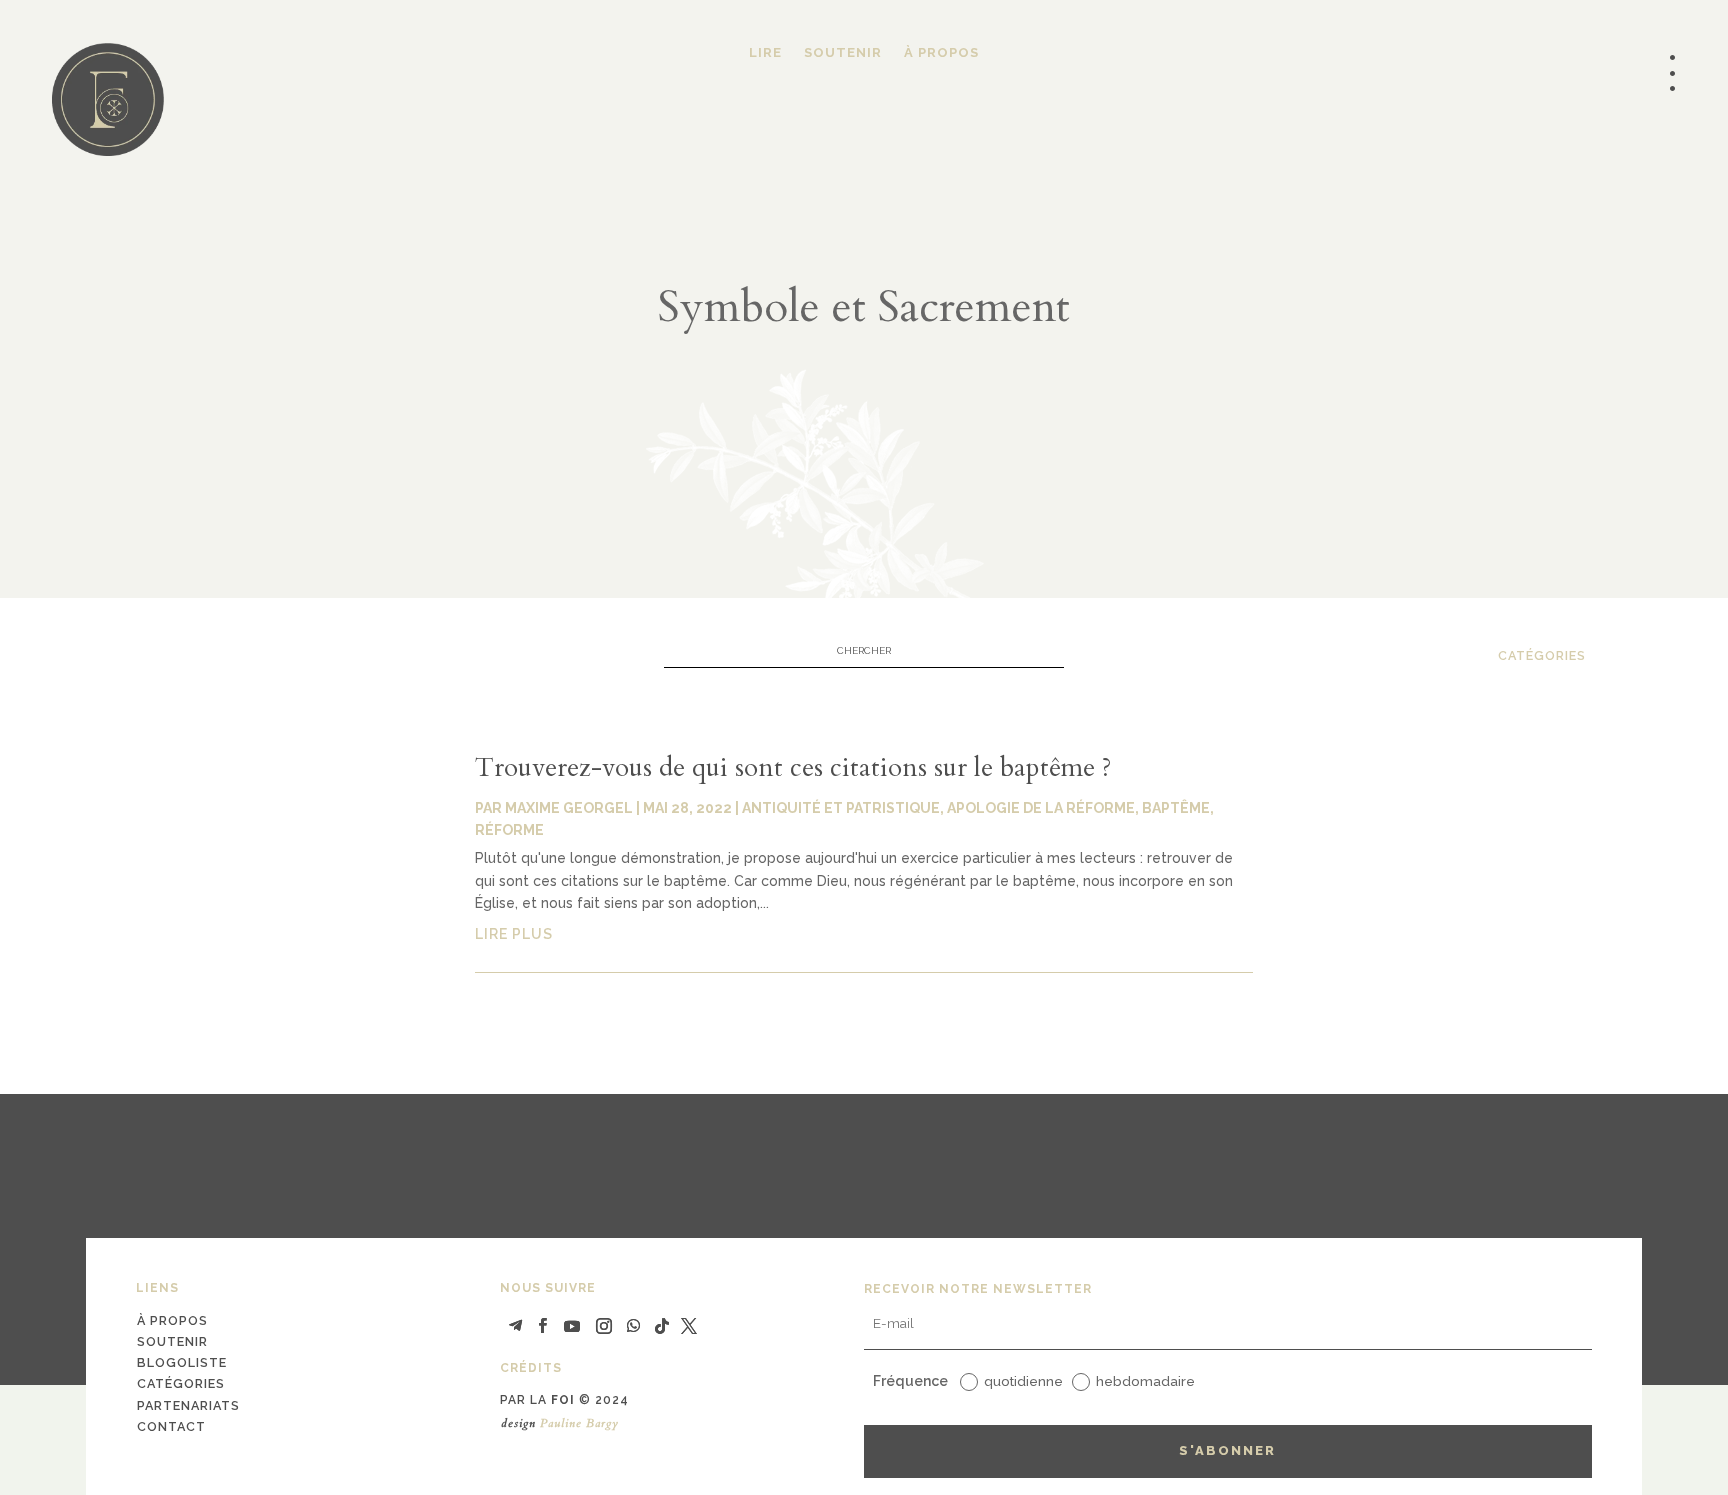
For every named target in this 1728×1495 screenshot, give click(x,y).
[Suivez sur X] (689, 1326)
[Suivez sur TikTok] (662, 1326)
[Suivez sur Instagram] (604, 1326)
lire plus (514, 934)
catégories (1542, 655)
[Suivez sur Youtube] (572, 1326)
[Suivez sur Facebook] (542, 1326)
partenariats (188, 1405)
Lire (765, 53)
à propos (172, 1320)
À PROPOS (941, 53)
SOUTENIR (843, 53)
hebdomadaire (1145, 1381)
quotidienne (1023, 1381)
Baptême (1176, 808)
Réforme (509, 830)
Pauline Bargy (579, 1423)
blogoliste (182, 1362)
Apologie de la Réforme (1041, 808)
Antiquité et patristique (841, 808)
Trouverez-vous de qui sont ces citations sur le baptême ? (793, 767)
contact (171, 1426)
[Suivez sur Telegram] (515, 1326)
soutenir (172, 1341)
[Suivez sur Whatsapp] (634, 1326)
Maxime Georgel (569, 808)
